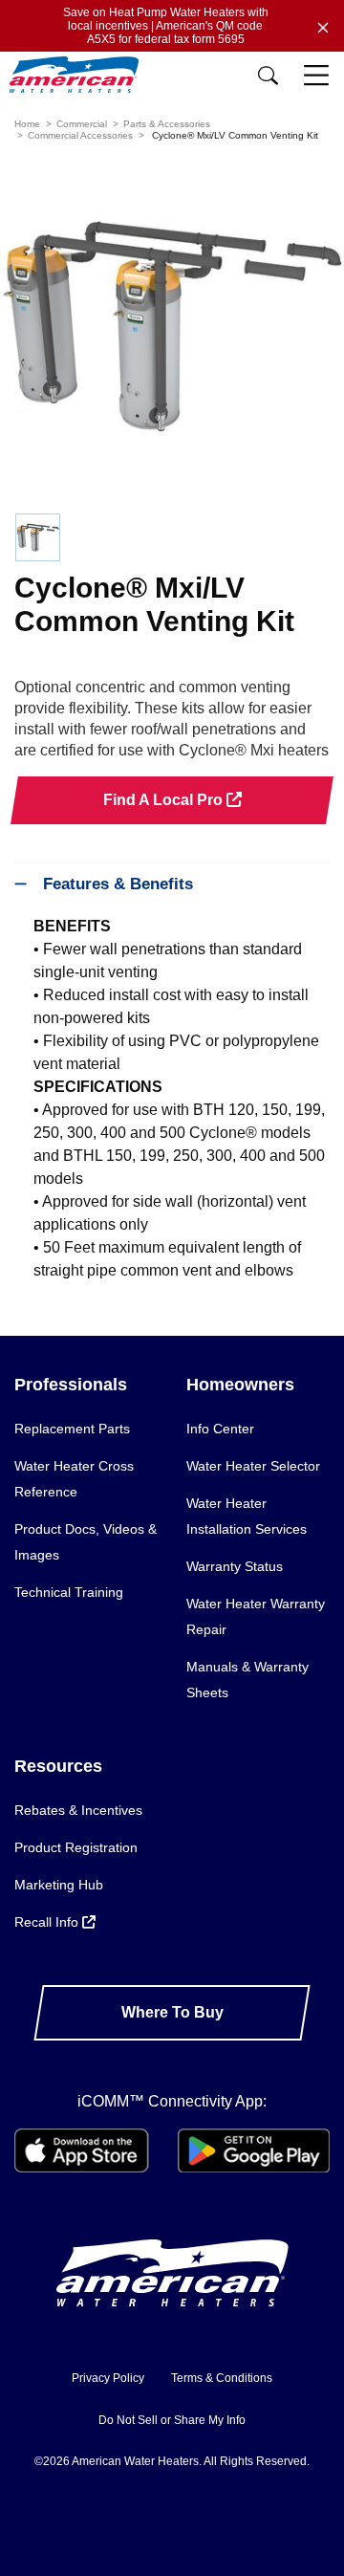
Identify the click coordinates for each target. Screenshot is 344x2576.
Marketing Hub (59, 1885)
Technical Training (69, 1592)
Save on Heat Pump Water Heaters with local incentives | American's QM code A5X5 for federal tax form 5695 (166, 26)
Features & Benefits (118, 884)
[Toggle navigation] (318, 76)
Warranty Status (235, 1566)
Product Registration (76, 1847)
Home (27, 124)
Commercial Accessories (80, 135)
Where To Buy (172, 2012)
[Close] (323, 26)
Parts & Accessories (167, 124)
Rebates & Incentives (78, 1810)
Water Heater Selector (253, 1466)
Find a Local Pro (165, 800)
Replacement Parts (72, 1429)
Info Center (220, 1429)
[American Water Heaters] (79, 75)
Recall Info (48, 1922)
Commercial (82, 124)
